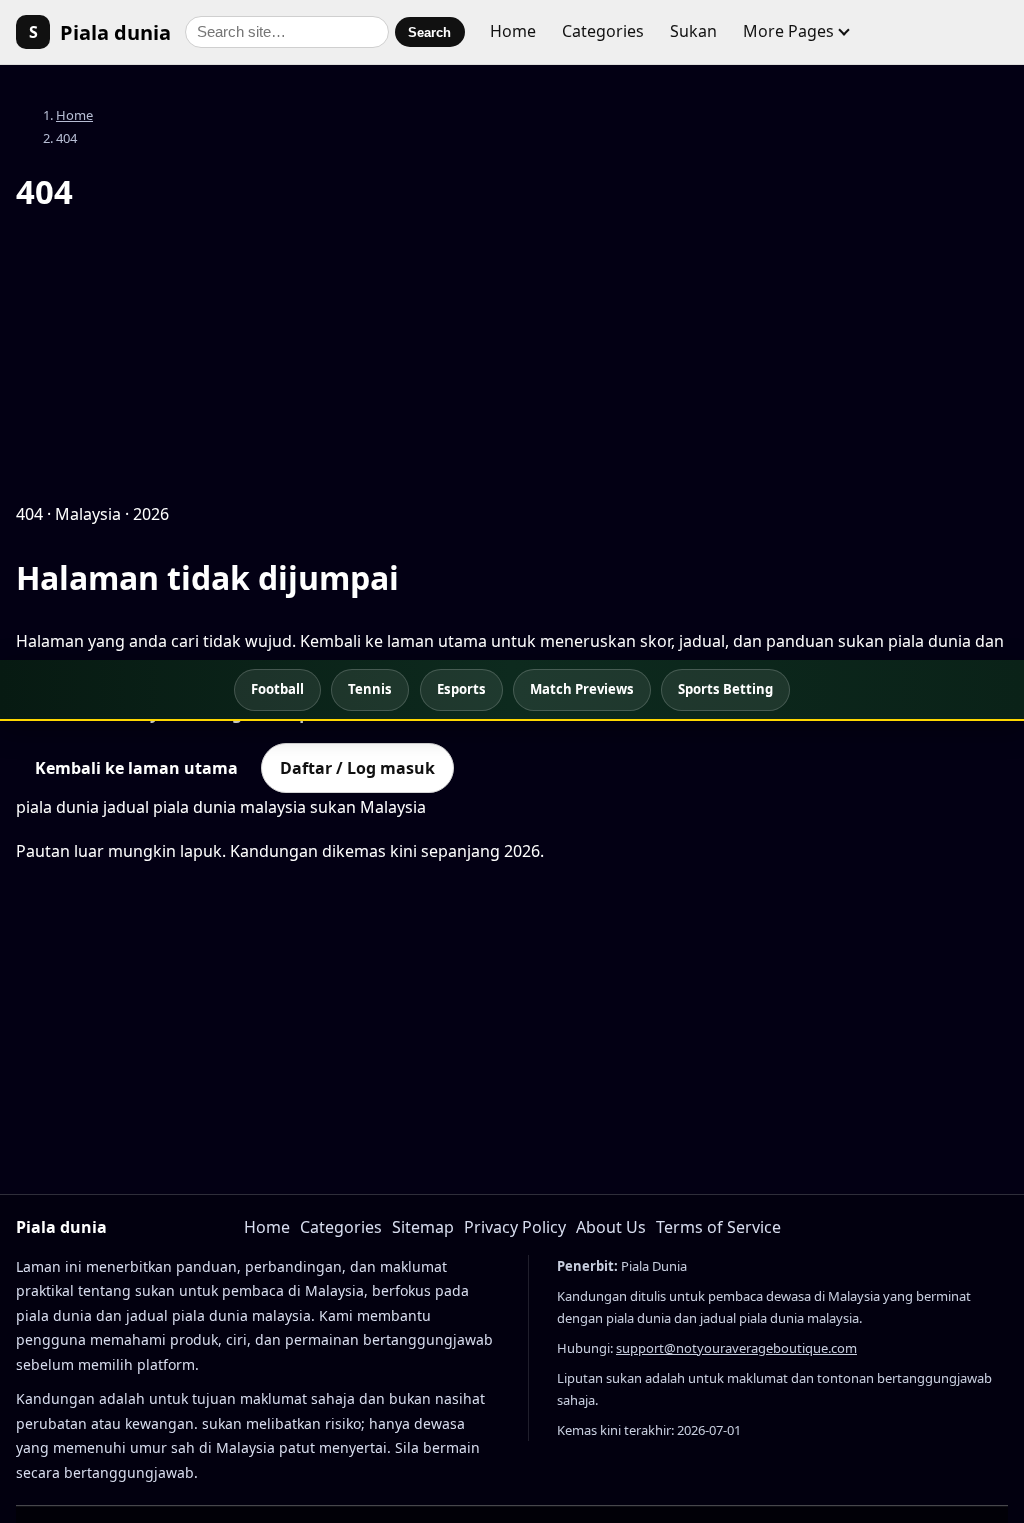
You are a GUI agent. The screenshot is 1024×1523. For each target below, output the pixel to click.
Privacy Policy (515, 1227)
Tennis (370, 689)
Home (513, 31)
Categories (603, 31)
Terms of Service (718, 1227)
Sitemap (423, 1227)
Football (277, 689)
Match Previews (582, 689)
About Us (611, 1227)
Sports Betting (725, 689)
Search (429, 32)
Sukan (693, 31)
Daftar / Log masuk (357, 768)
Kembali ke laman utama (136, 768)
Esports (461, 689)
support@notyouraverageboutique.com (736, 1348)
